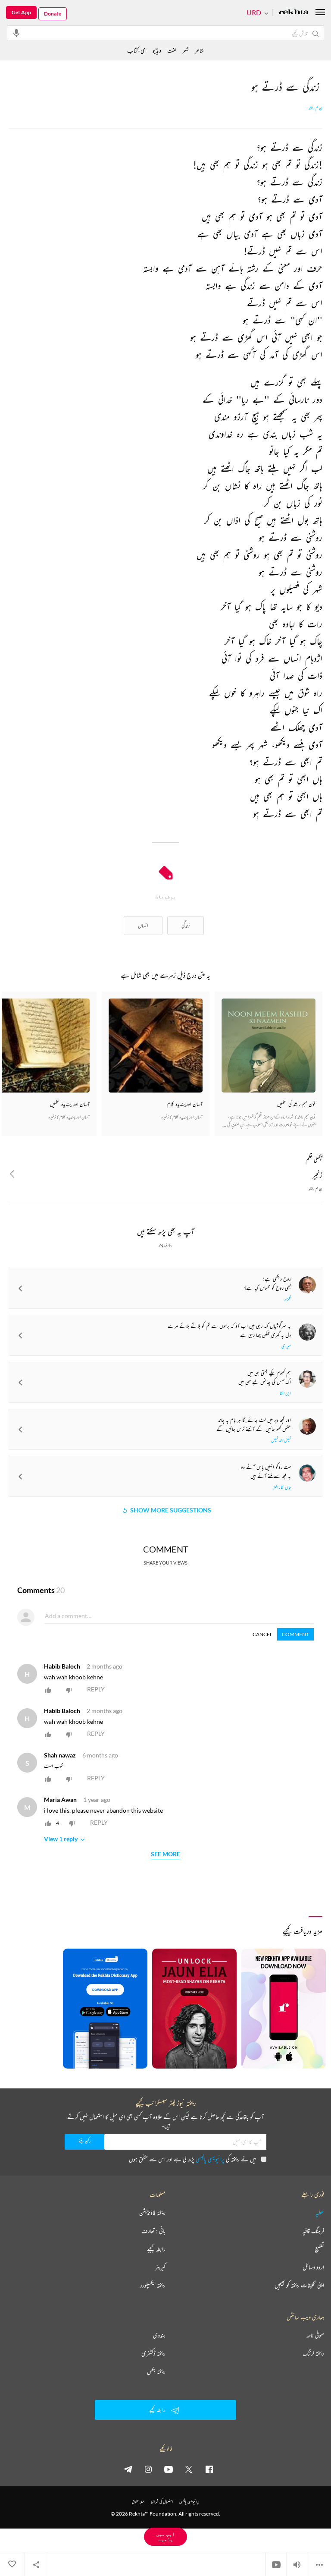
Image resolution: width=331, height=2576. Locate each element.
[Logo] (294, 13)
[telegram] (128, 2469)
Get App (21, 12)
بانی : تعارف (153, 2231)
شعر (186, 50)
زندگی (186, 925)
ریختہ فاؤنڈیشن (152, 2213)
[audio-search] (16, 33)
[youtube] (169, 2469)
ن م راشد (315, 108)
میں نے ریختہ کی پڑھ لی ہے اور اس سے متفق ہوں (192, 2159)
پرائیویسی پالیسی (210, 2159)
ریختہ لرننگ (313, 2353)
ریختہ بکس (156, 2371)
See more (165, 1854)
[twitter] (189, 2469)
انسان (143, 925)
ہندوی (159, 2335)
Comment (295, 1634)
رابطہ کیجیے (156, 2249)
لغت (172, 50)
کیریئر (160, 2267)
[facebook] (209, 2469)
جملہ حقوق (138, 2502)
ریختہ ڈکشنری (153, 2353)
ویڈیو (157, 50)
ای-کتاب (137, 50)
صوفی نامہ (315, 2335)
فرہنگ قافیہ (313, 2231)
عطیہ (320, 2213)
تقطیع (319, 2249)
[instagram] (148, 2469)
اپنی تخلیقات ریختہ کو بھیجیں (299, 2285)
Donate (53, 14)
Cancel (262, 1634)
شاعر (199, 50)
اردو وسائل (313, 2267)
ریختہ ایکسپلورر (153, 2285)
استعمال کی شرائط (162, 2502)
